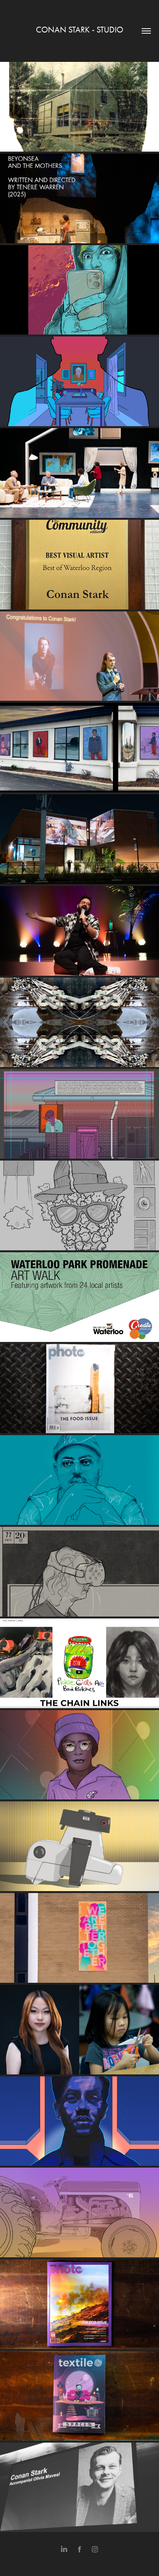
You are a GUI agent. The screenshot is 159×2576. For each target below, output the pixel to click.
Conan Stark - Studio (79, 30)
